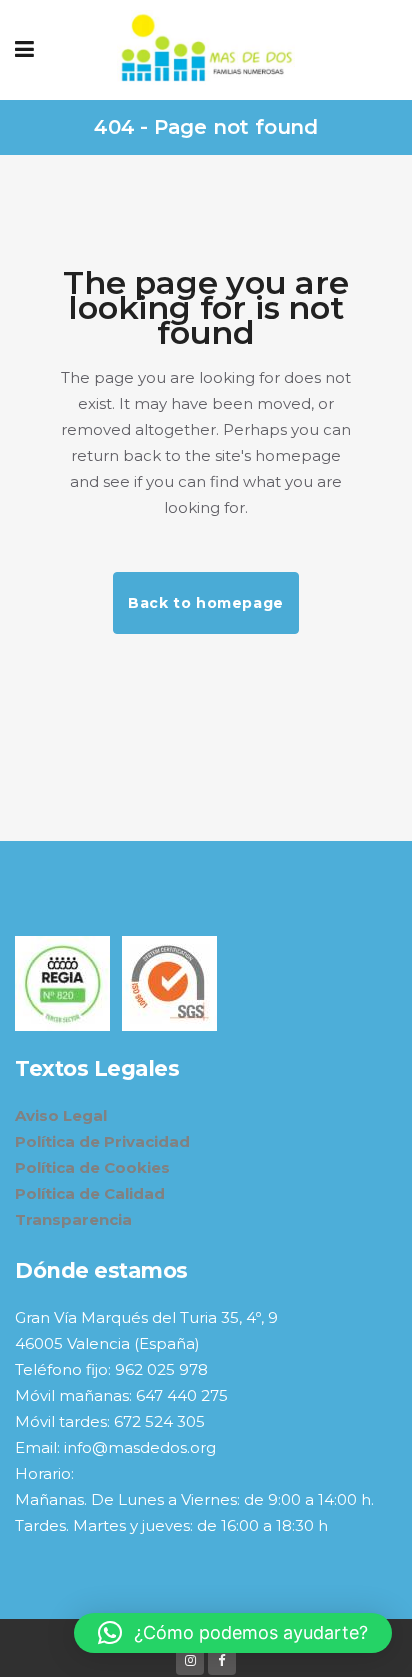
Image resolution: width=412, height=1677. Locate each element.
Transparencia (73, 1219)
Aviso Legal (61, 1115)
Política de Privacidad (102, 1141)
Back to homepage (206, 603)
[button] (233, 1633)
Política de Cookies (92, 1167)
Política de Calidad (90, 1193)
